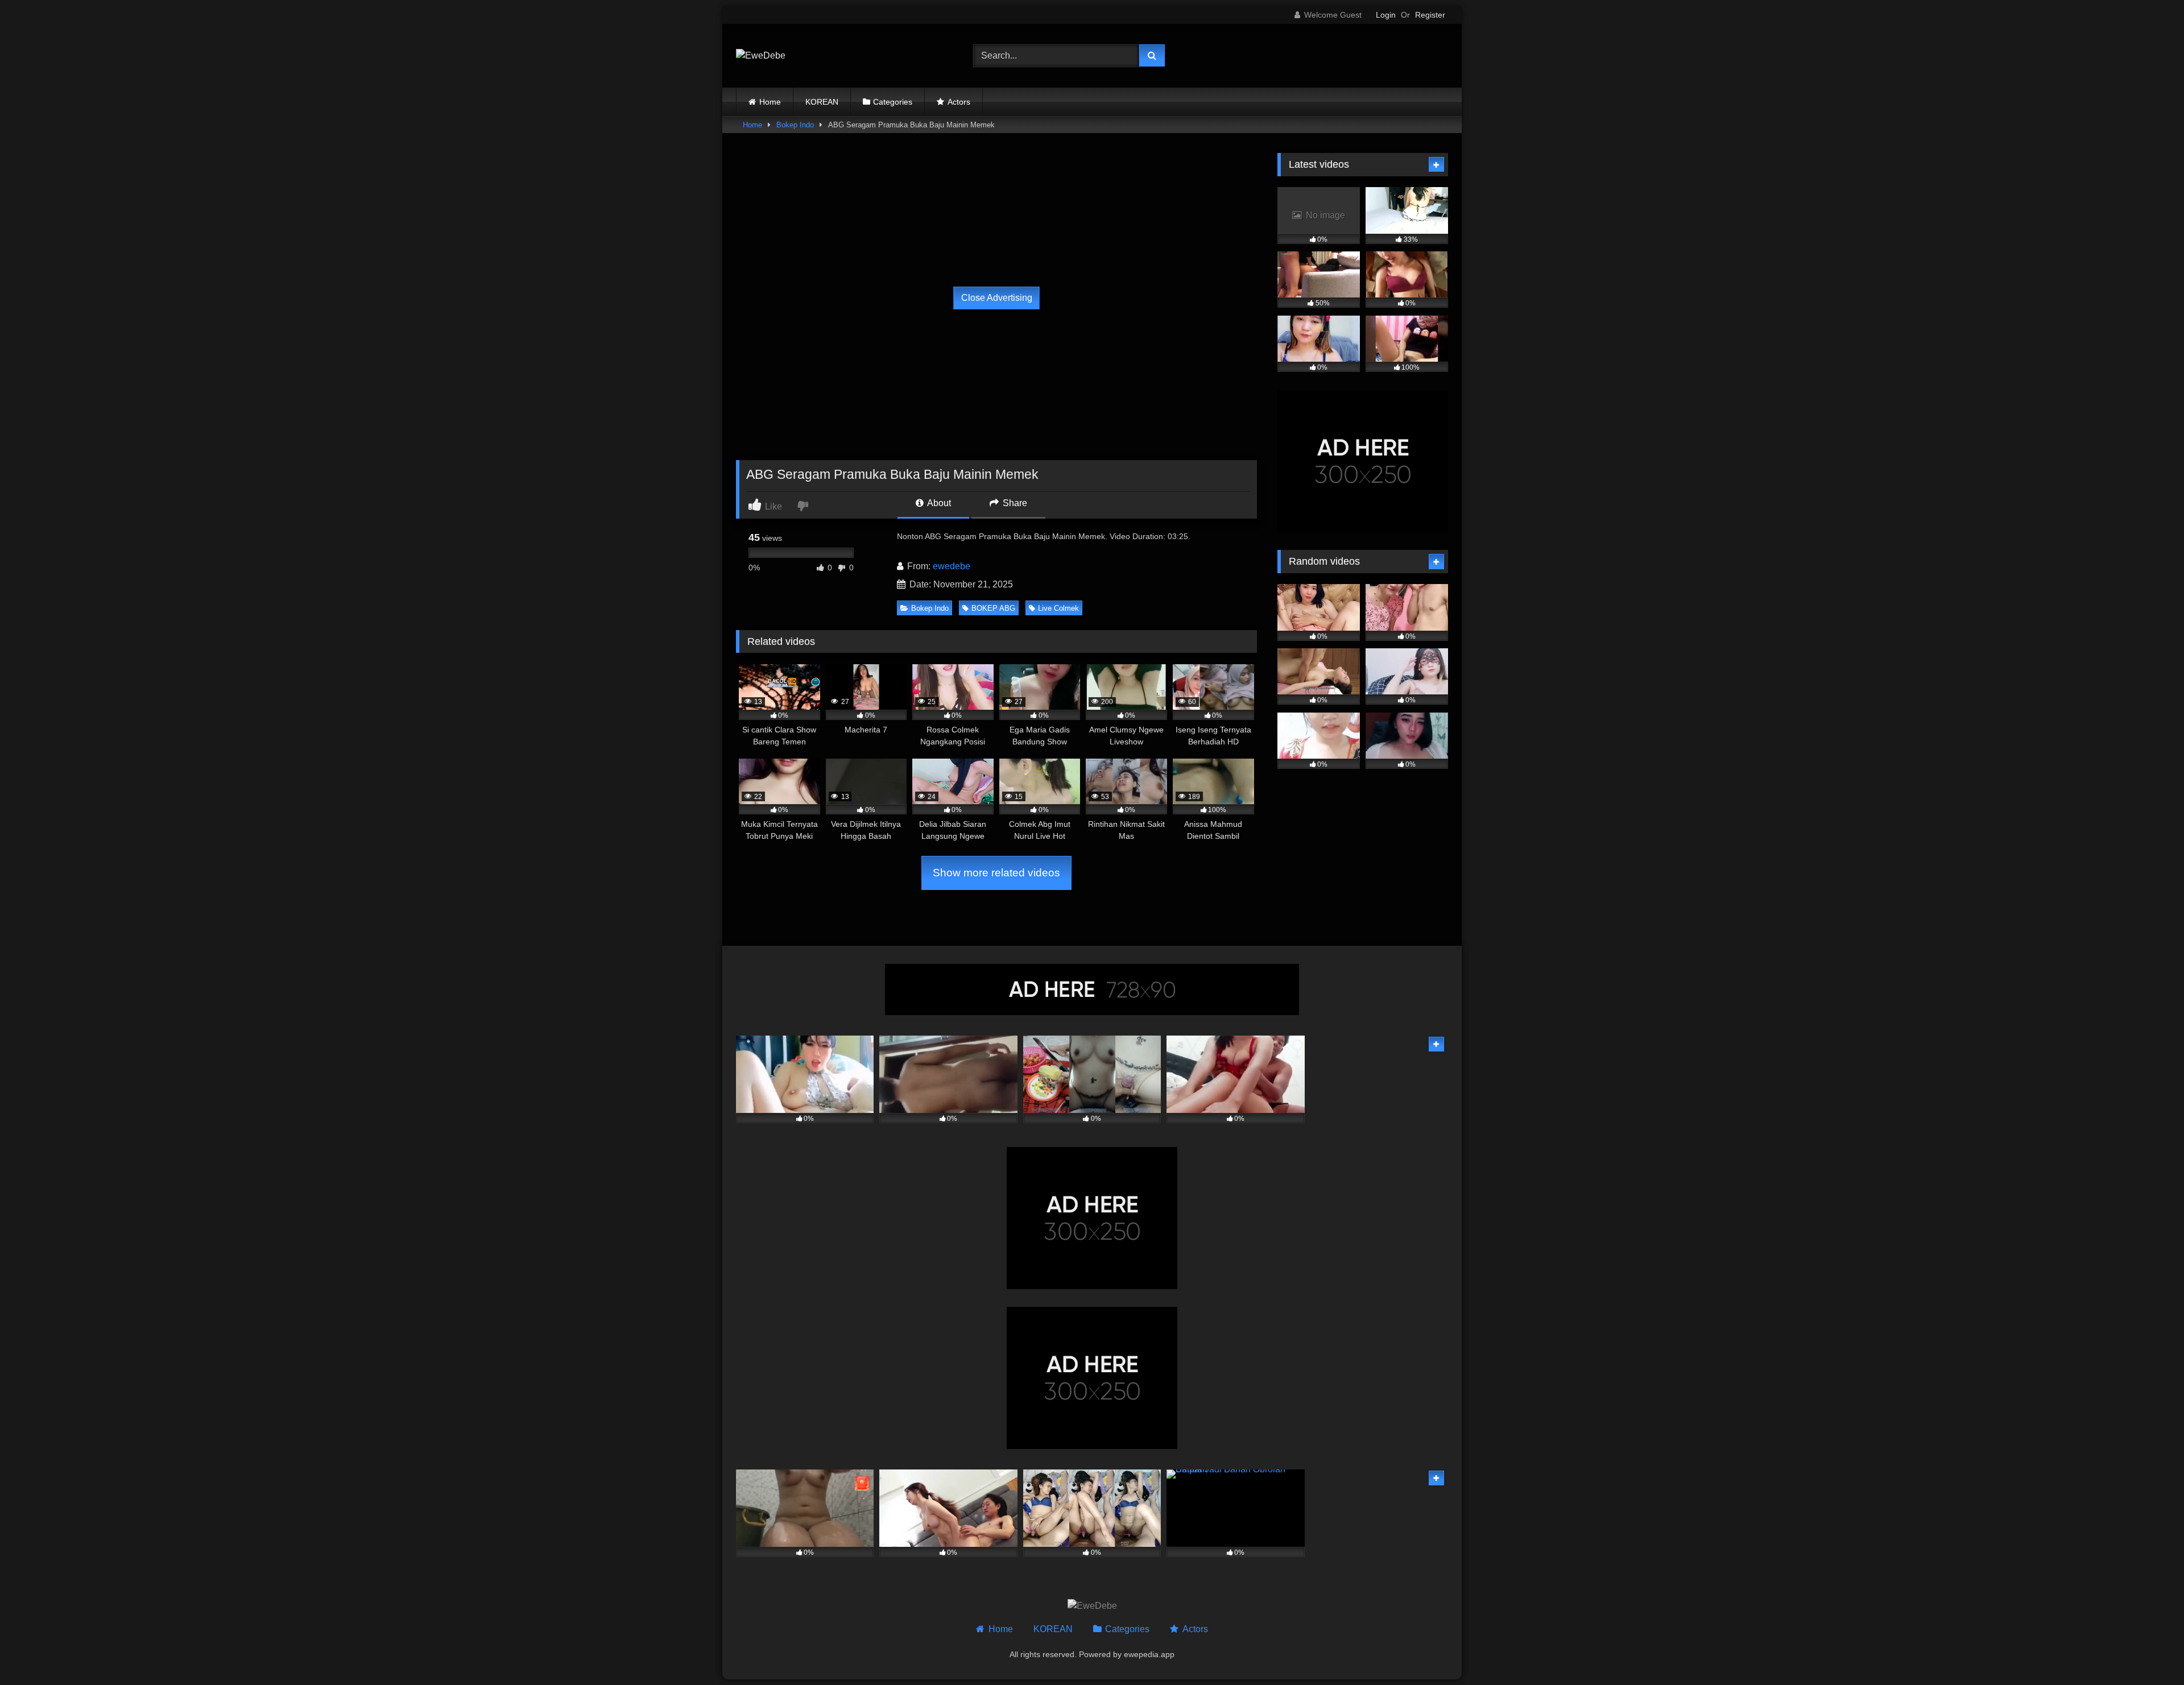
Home (770, 102)
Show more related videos (996, 873)
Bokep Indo (795, 125)
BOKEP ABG (993, 608)
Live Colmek (1058, 608)
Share (1014, 503)
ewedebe (952, 566)
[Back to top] (2149, 1651)
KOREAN (822, 102)
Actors (959, 102)
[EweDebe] (761, 56)
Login (1386, 15)
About (938, 503)
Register (1430, 15)
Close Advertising (997, 298)
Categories (893, 102)
